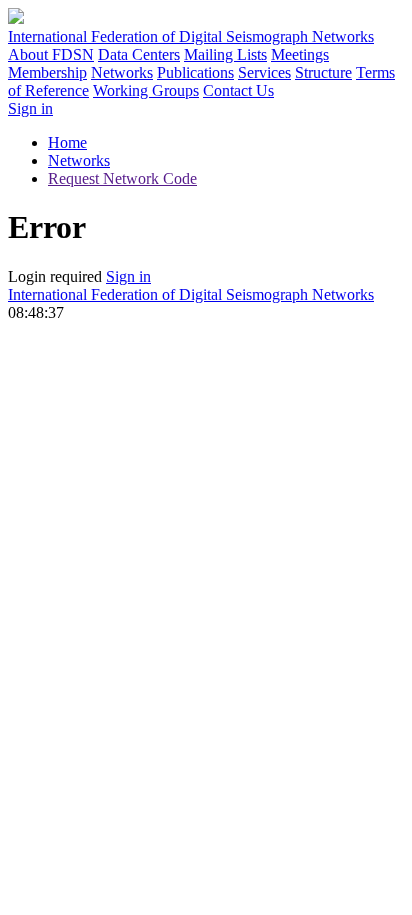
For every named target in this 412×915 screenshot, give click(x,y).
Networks (122, 72)
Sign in (30, 108)
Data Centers (139, 54)
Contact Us (238, 90)
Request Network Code (122, 178)
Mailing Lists (225, 54)
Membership (47, 72)
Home (67, 142)
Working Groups (146, 90)
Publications (195, 72)
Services (264, 72)
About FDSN (51, 54)
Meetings (300, 54)
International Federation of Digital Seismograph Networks (191, 294)
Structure (323, 72)
